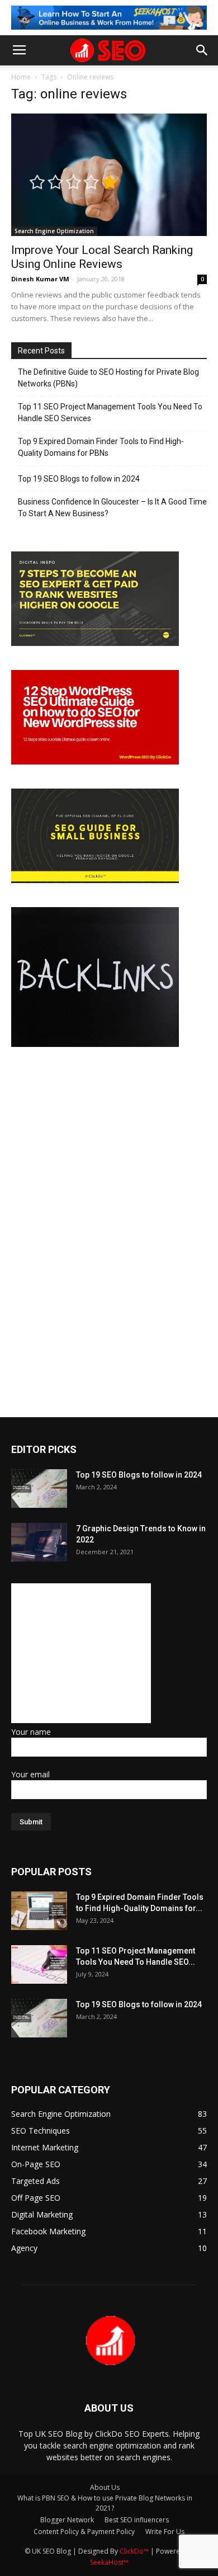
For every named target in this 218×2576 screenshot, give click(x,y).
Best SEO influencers (137, 2520)
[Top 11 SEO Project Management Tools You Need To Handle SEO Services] (39, 1964)
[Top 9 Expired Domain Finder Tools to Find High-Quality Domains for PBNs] (39, 1911)
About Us (105, 2487)
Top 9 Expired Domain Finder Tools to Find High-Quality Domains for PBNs (101, 447)
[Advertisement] (81, 1653)
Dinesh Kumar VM (40, 279)
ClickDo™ (135, 2551)
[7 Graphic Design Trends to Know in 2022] (39, 1542)
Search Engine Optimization (54, 231)
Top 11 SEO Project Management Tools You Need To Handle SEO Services (110, 412)
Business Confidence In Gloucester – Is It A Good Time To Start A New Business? (112, 508)
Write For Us (165, 2532)
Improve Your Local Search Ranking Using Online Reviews (102, 257)
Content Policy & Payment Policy (84, 2532)
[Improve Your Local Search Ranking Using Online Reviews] (109, 175)
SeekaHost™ (109, 2562)
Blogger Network (67, 2520)
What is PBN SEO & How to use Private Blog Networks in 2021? (105, 2503)
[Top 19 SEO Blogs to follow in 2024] (39, 1488)
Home (21, 77)
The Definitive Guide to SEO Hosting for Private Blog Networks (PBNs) (108, 378)
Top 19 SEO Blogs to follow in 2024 (79, 479)
